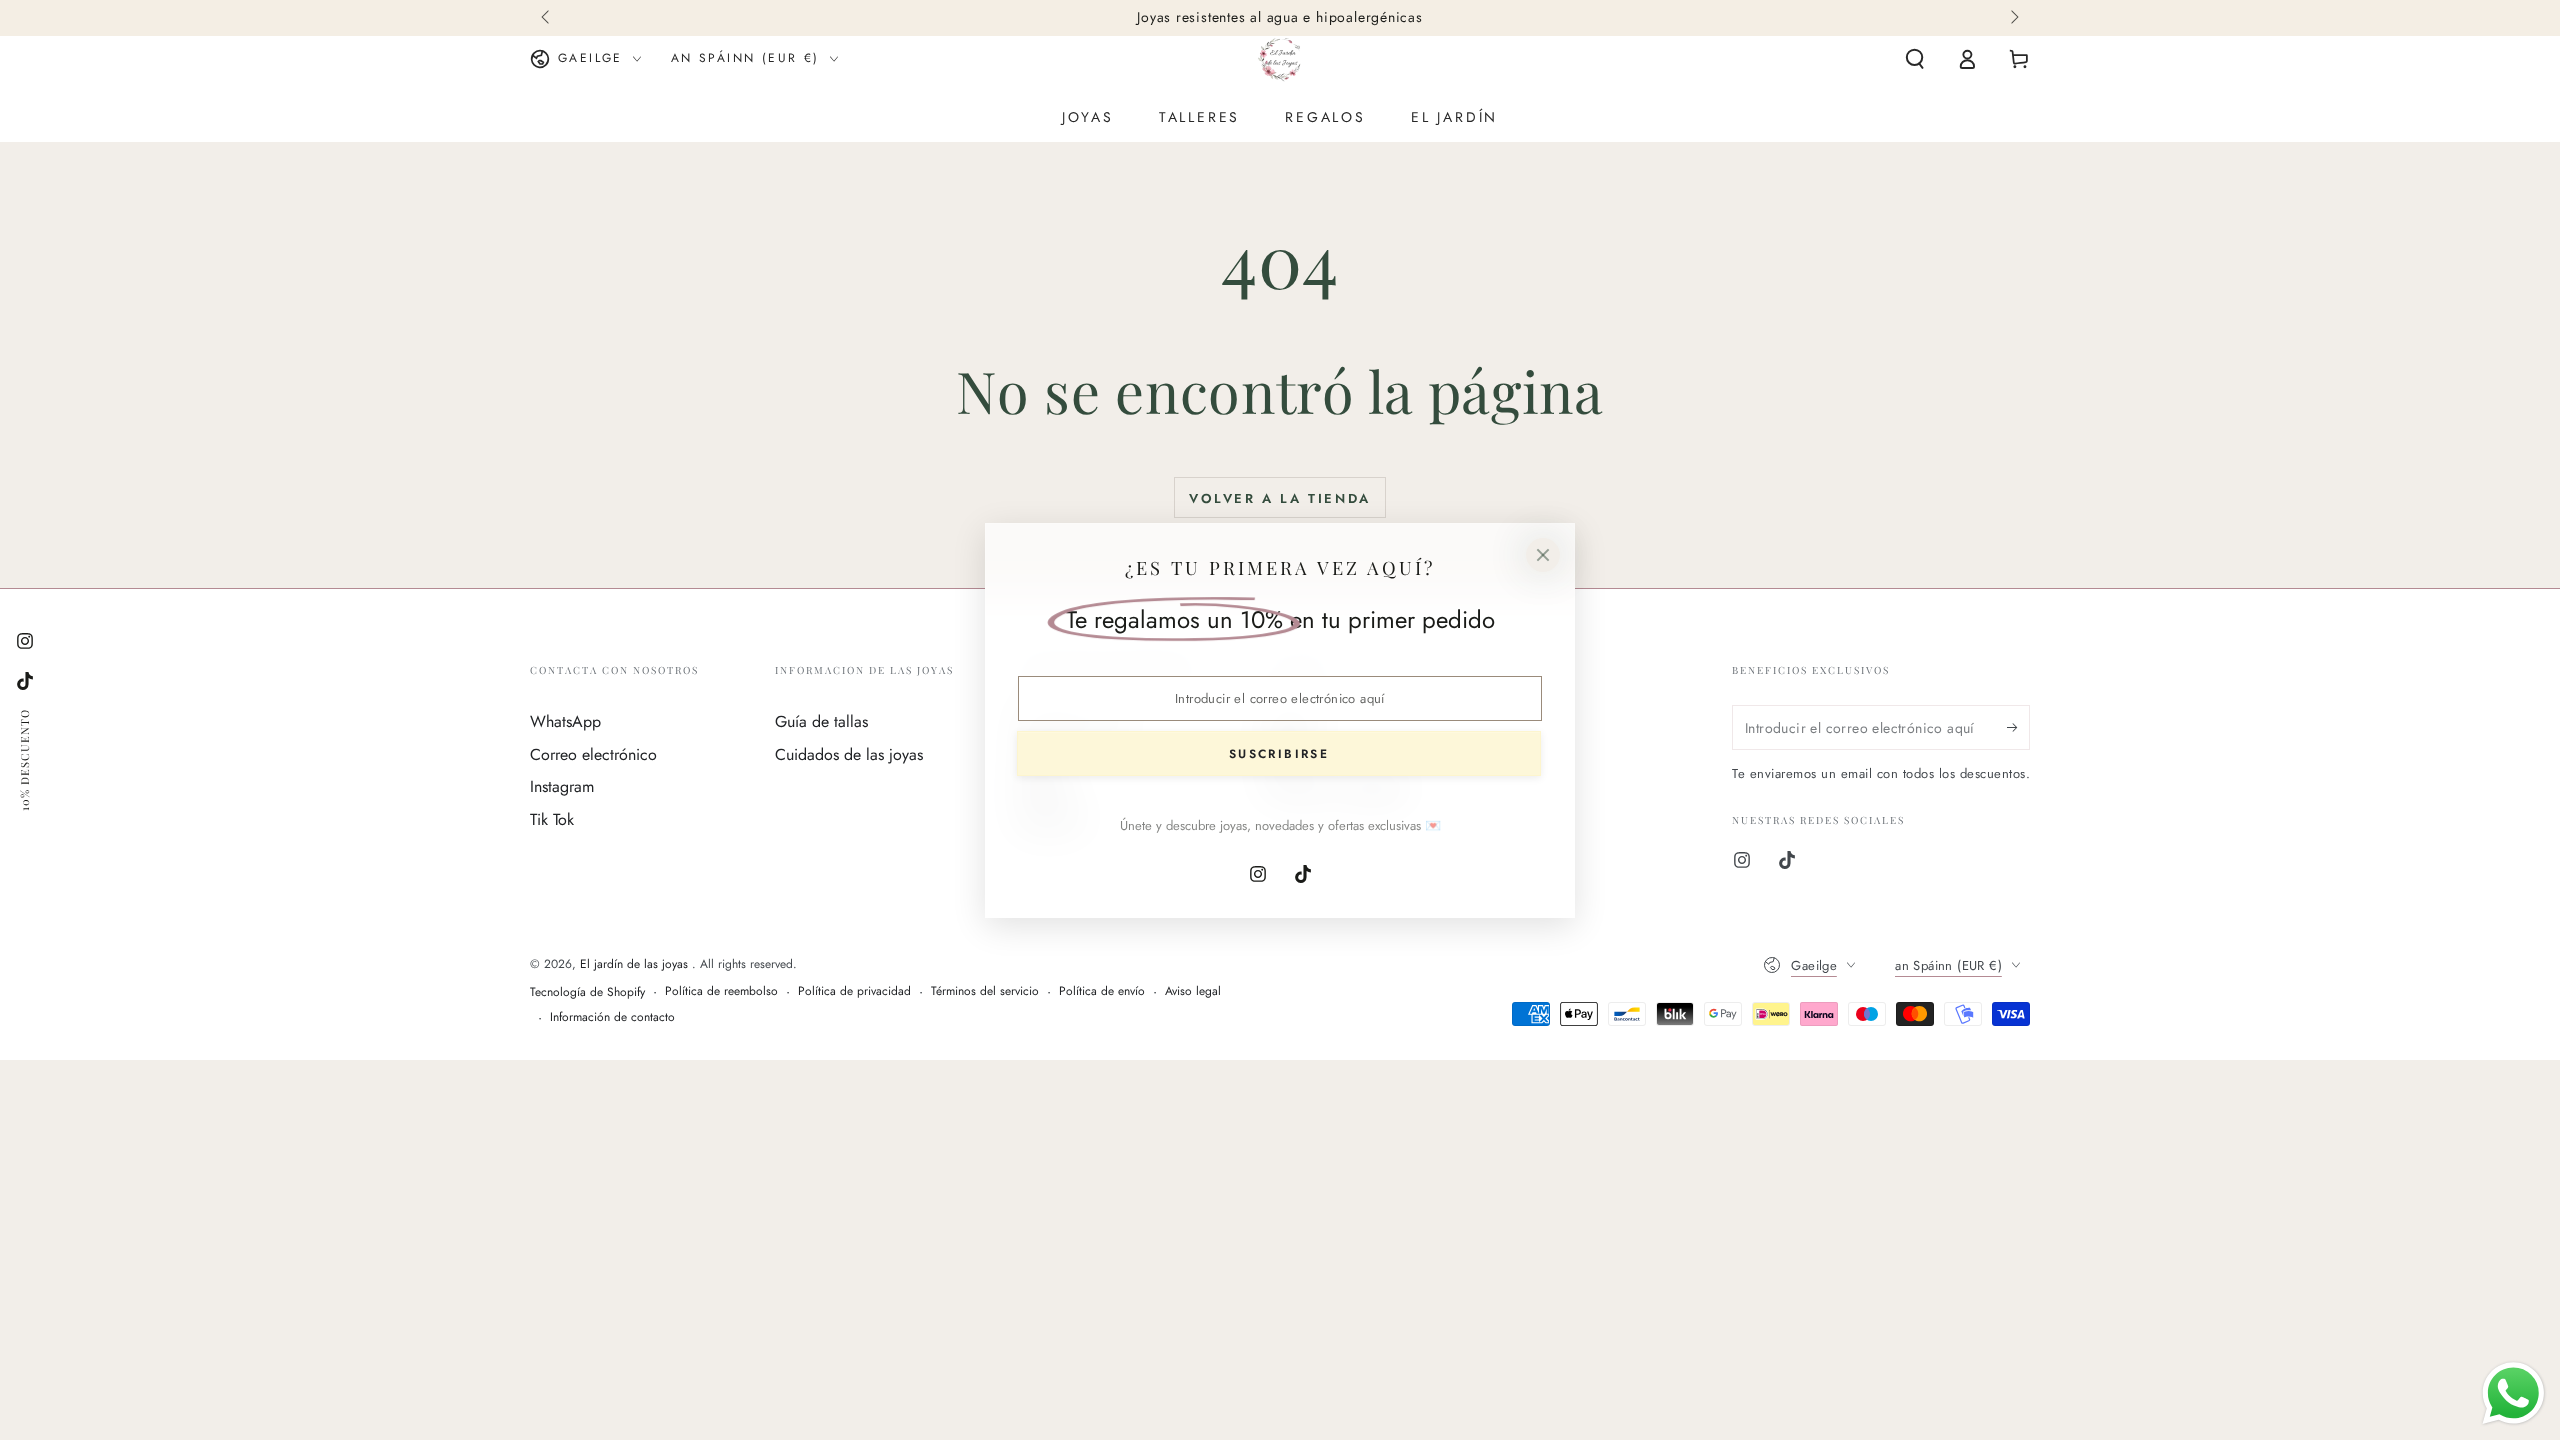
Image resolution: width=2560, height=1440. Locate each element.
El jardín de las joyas (636, 964)
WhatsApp (565, 721)
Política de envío (1102, 991)
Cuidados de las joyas (849, 754)
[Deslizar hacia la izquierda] (547, 18)
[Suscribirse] (2018, 727)
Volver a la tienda (1280, 498)
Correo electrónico (593, 754)
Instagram (562, 786)
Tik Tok (552, 819)
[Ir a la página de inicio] (1280, 59)
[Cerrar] (1543, 555)
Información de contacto (612, 1017)
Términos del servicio (985, 991)
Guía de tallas (821, 721)
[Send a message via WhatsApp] (2513, 1393)
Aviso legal (1193, 991)
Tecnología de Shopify (587, 992)
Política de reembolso (721, 991)
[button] (1915, 59)
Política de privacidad (854, 991)
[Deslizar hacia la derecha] (2013, 18)
